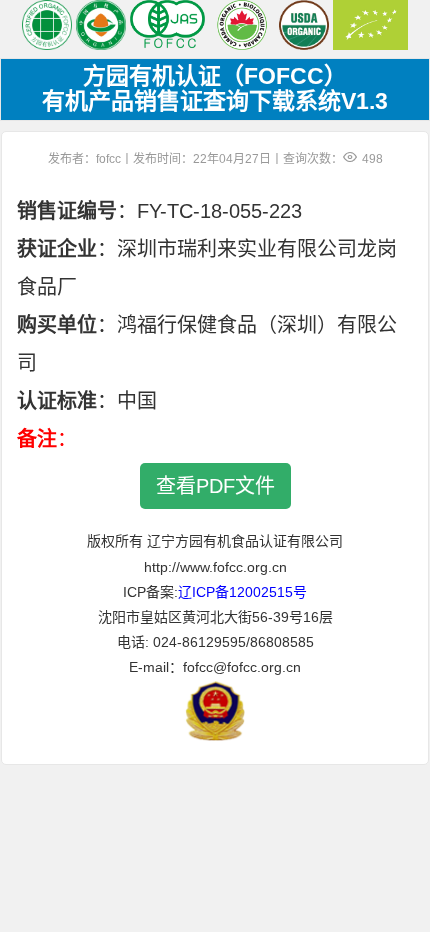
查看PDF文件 (215, 486)
